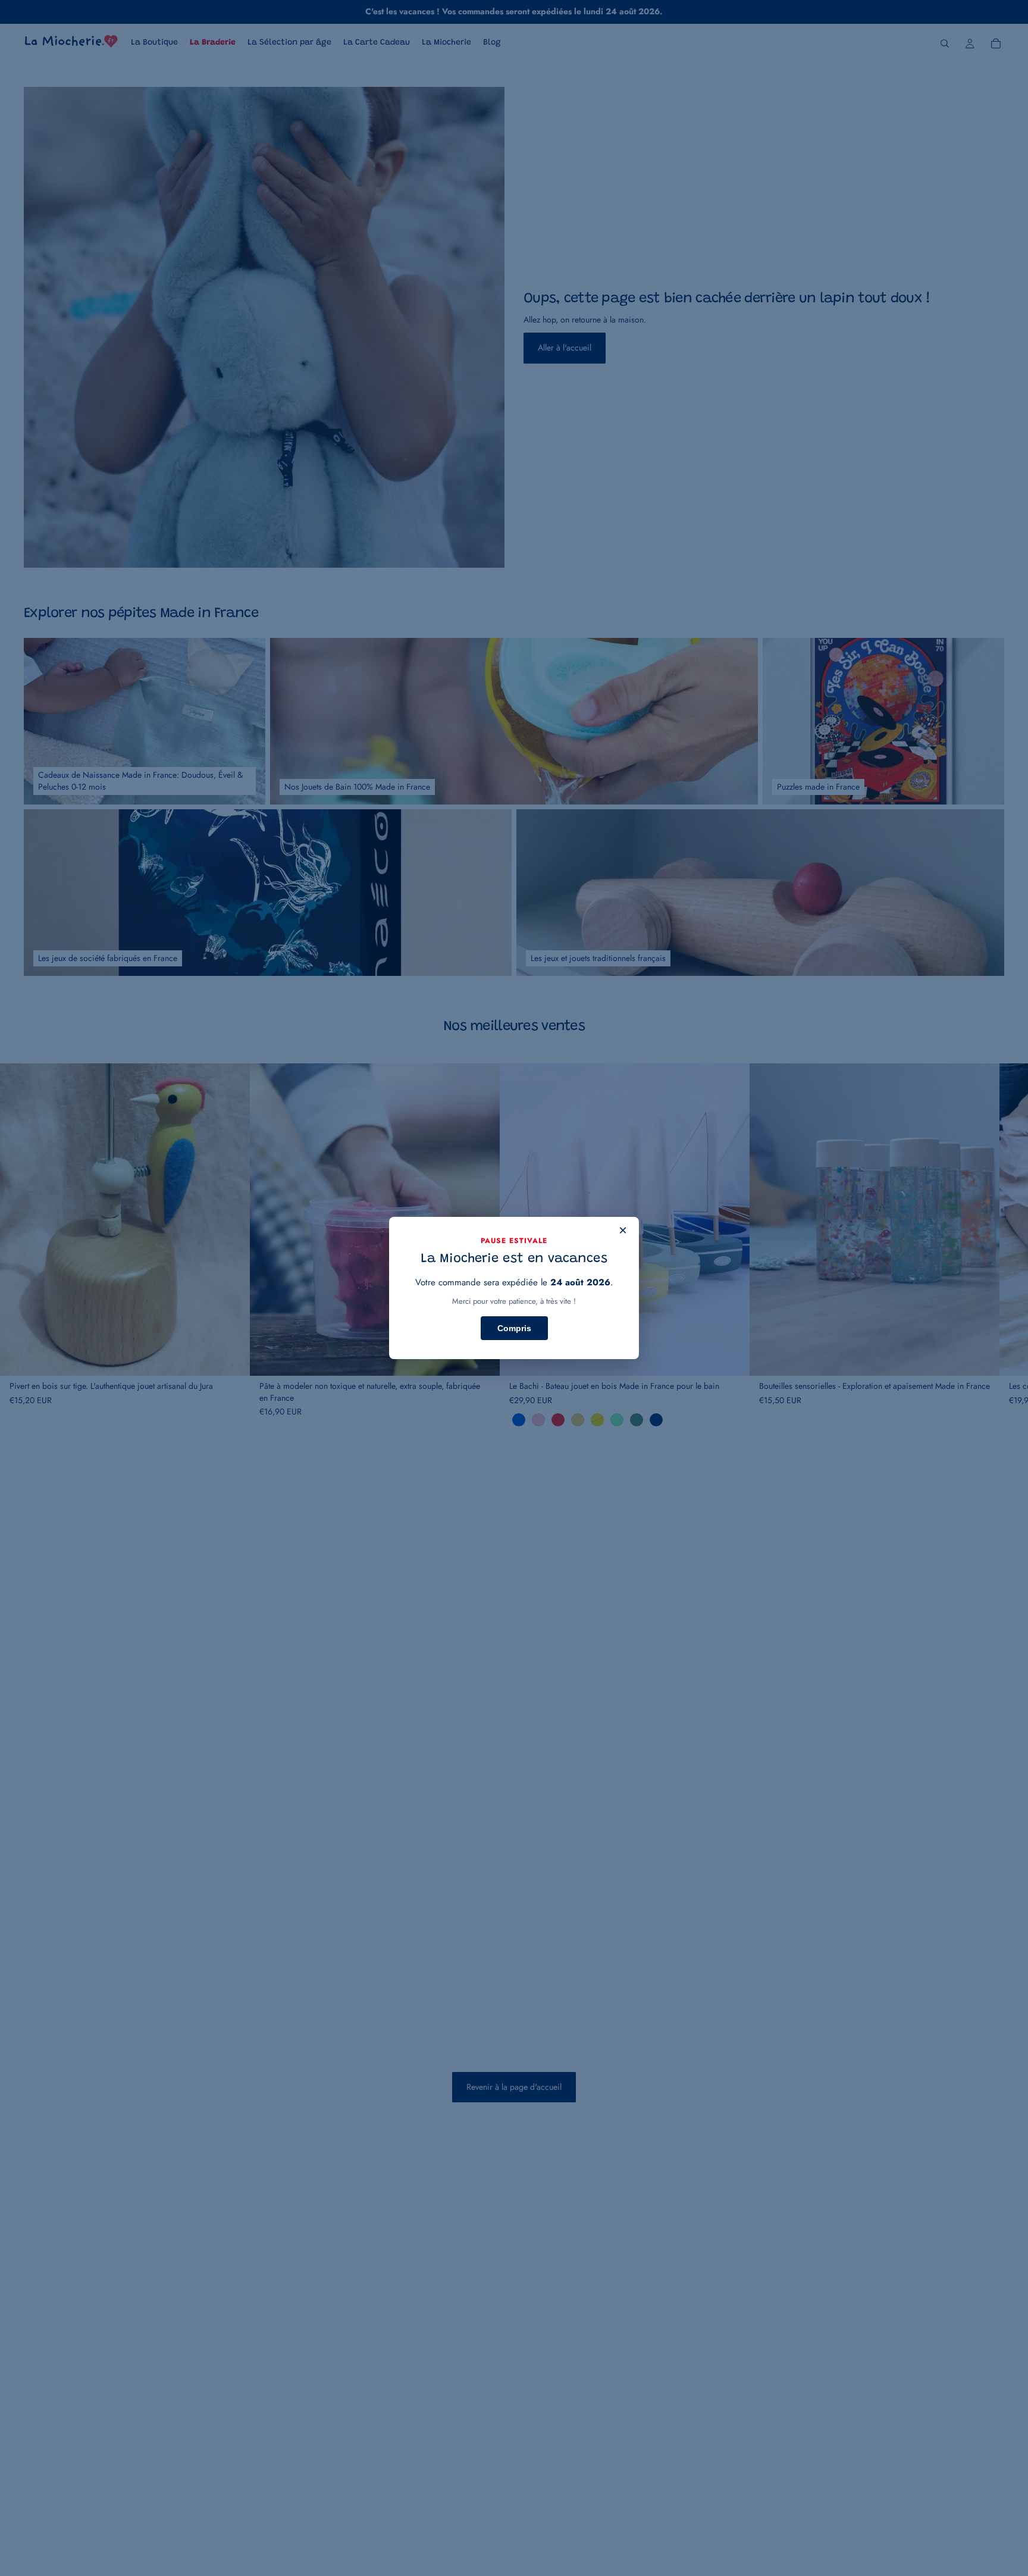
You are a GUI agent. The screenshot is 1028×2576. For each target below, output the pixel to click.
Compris (514, 1328)
